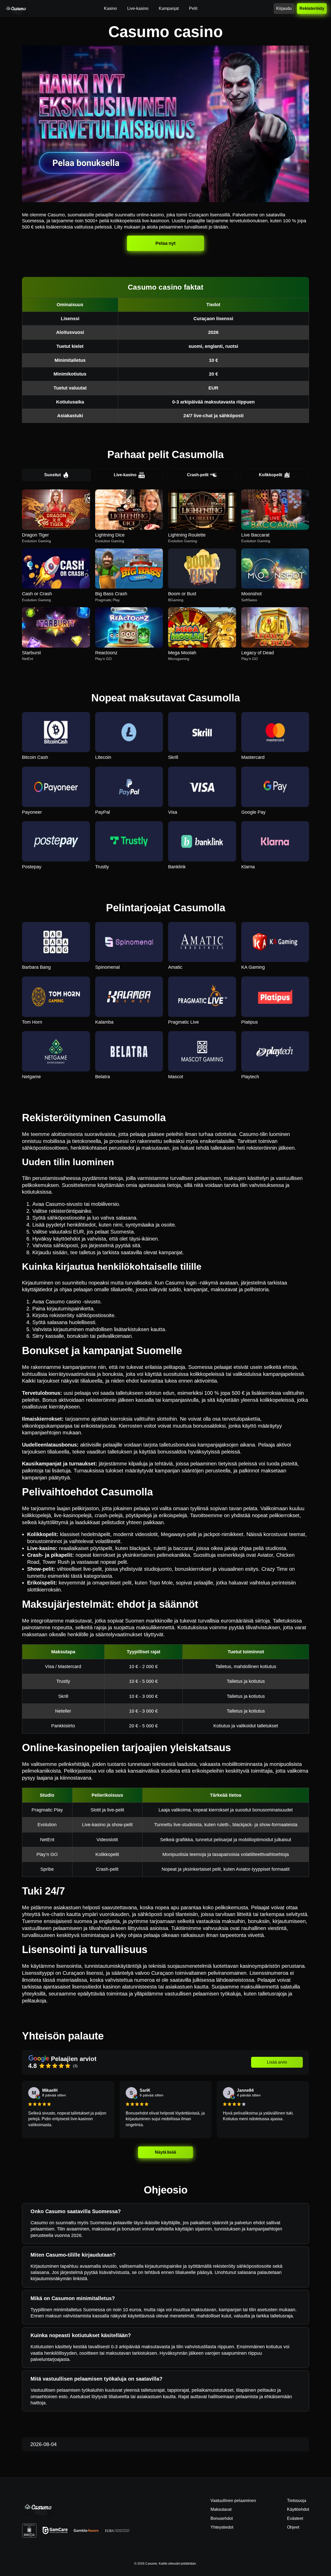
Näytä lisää (165, 2152)
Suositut (52, 475)
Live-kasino (125, 475)
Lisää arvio (277, 2062)
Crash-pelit (198, 475)
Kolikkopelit (270, 475)
